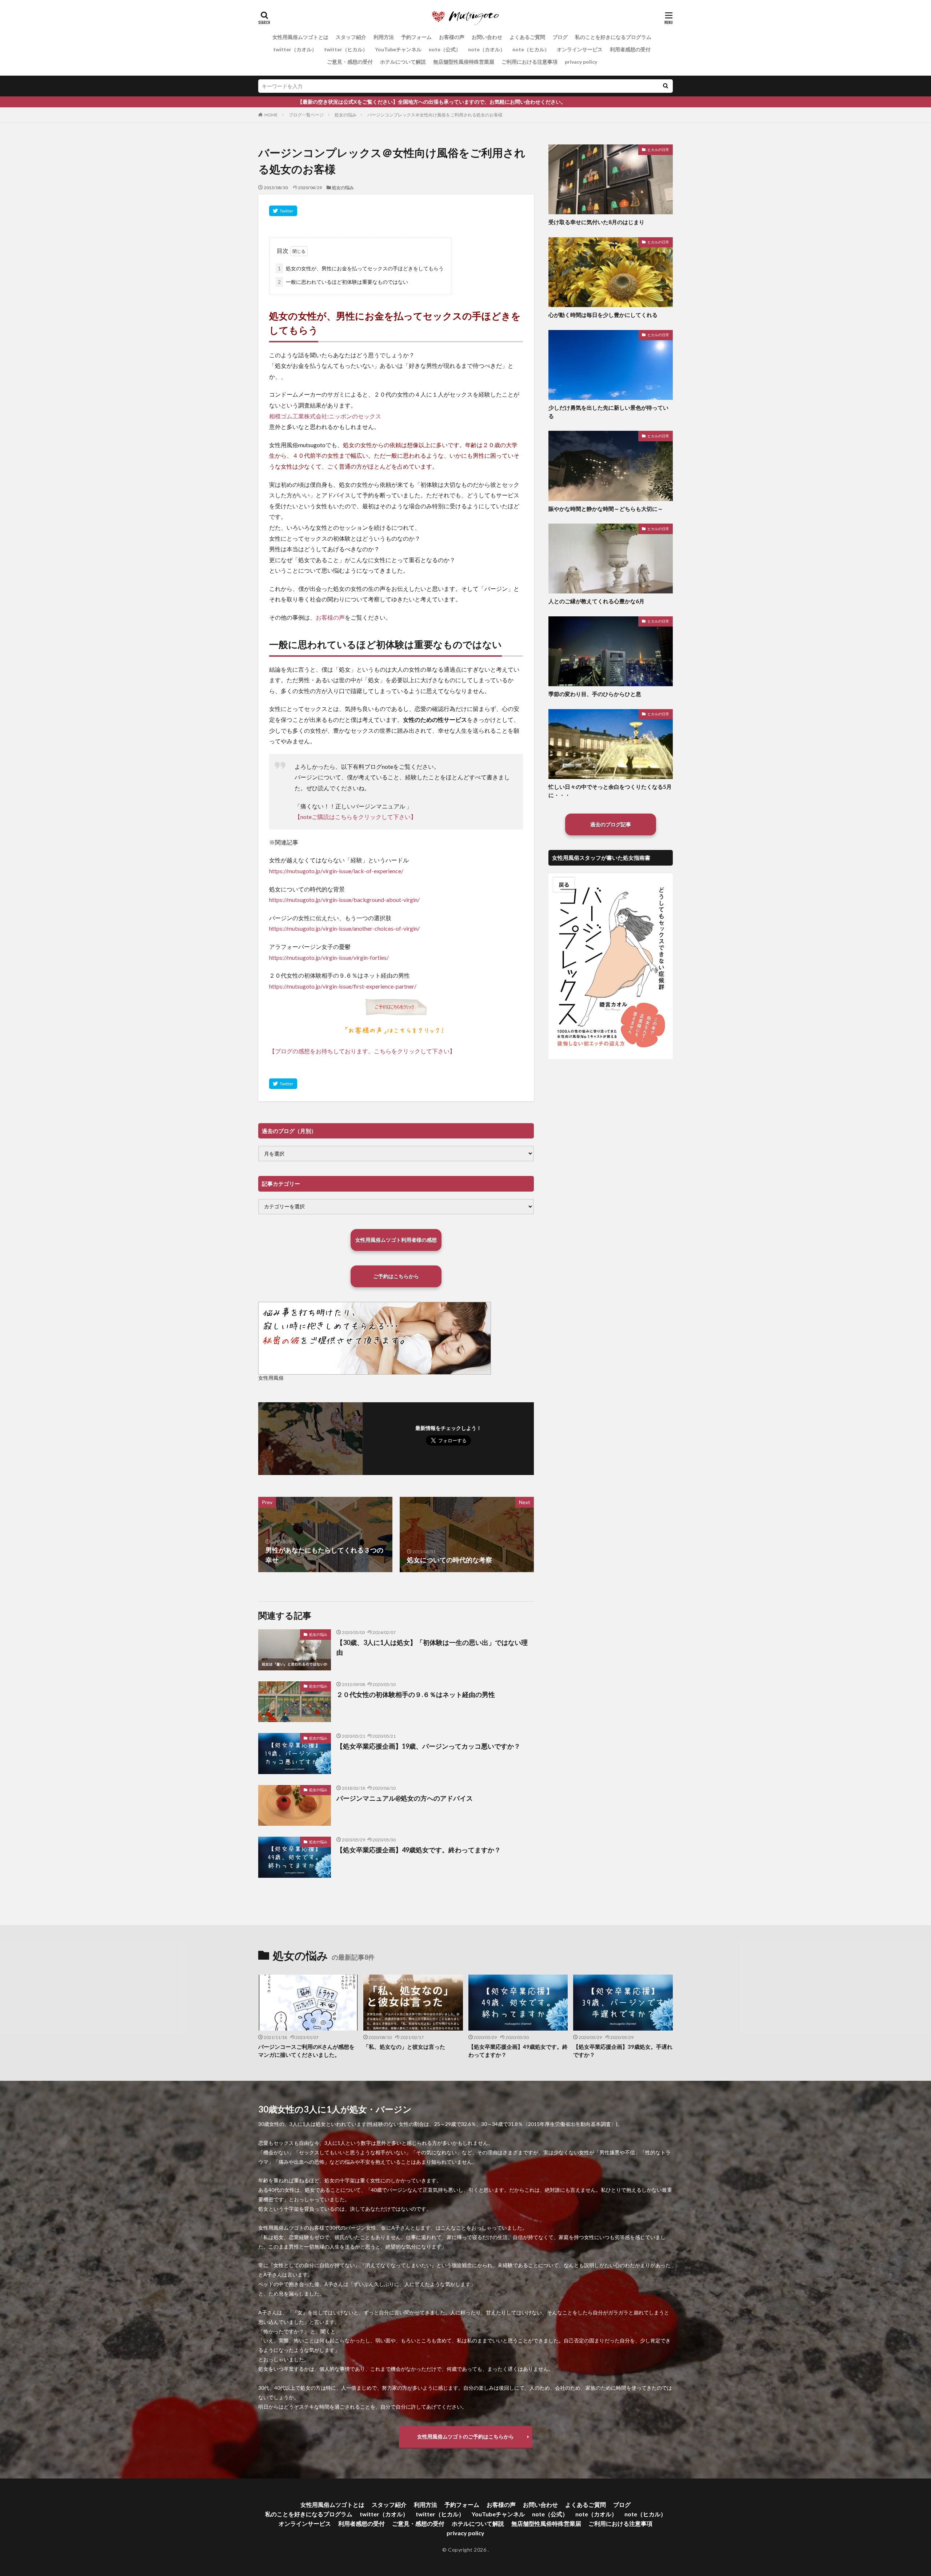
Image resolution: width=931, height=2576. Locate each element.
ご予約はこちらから (396, 1276)
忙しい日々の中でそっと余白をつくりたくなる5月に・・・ (610, 791)
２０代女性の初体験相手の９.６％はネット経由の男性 (416, 1694)
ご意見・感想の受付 (350, 62)
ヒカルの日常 (658, 150)
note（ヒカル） (531, 49)
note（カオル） (487, 49)
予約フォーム (416, 37)
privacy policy (581, 62)
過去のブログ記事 (611, 824)
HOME (271, 115)
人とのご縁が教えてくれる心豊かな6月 (596, 601)
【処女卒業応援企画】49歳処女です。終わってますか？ (419, 1850)
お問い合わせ (487, 37)
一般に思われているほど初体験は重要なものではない (343, 282)
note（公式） (445, 49)
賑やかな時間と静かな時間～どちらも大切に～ (606, 509)
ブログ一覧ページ (306, 115)
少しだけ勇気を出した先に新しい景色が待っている (608, 412)
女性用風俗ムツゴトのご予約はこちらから (465, 2436)
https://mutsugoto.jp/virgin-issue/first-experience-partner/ (343, 986)
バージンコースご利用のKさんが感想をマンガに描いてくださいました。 (306, 2051)
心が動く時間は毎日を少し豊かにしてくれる (603, 315)
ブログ (560, 37)
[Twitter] (283, 211)
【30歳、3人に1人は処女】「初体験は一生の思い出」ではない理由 (432, 1647)
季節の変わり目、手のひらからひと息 (595, 694)
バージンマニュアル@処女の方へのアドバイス (405, 1798)
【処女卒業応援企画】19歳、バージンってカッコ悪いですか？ (428, 1746)
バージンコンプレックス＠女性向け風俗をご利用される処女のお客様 (435, 115)
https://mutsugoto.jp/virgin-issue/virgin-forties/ (329, 957)
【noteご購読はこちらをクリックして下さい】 (355, 817)
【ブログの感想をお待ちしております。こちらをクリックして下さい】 (362, 1051)
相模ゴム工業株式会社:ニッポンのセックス (325, 416)
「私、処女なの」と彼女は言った (404, 2047)
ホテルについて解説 (403, 62)
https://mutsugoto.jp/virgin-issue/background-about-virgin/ (344, 900)
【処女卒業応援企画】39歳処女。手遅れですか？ (623, 2051)
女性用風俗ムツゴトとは (300, 37)
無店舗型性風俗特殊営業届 (464, 62)
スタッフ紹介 (351, 37)
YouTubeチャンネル (398, 49)
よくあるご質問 (527, 37)
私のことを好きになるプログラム (613, 37)
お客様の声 (452, 37)
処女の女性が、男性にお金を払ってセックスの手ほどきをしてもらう (361, 268)
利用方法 (384, 37)
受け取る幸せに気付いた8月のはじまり (596, 222)
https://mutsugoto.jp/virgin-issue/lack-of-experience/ (336, 871)
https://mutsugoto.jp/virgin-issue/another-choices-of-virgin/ (344, 928)
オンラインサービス (580, 49)
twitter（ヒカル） (346, 49)
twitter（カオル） (295, 49)
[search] (666, 86)
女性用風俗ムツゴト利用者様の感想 (396, 1240)
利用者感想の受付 (630, 49)
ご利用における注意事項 (530, 62)
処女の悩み (345, 115)
